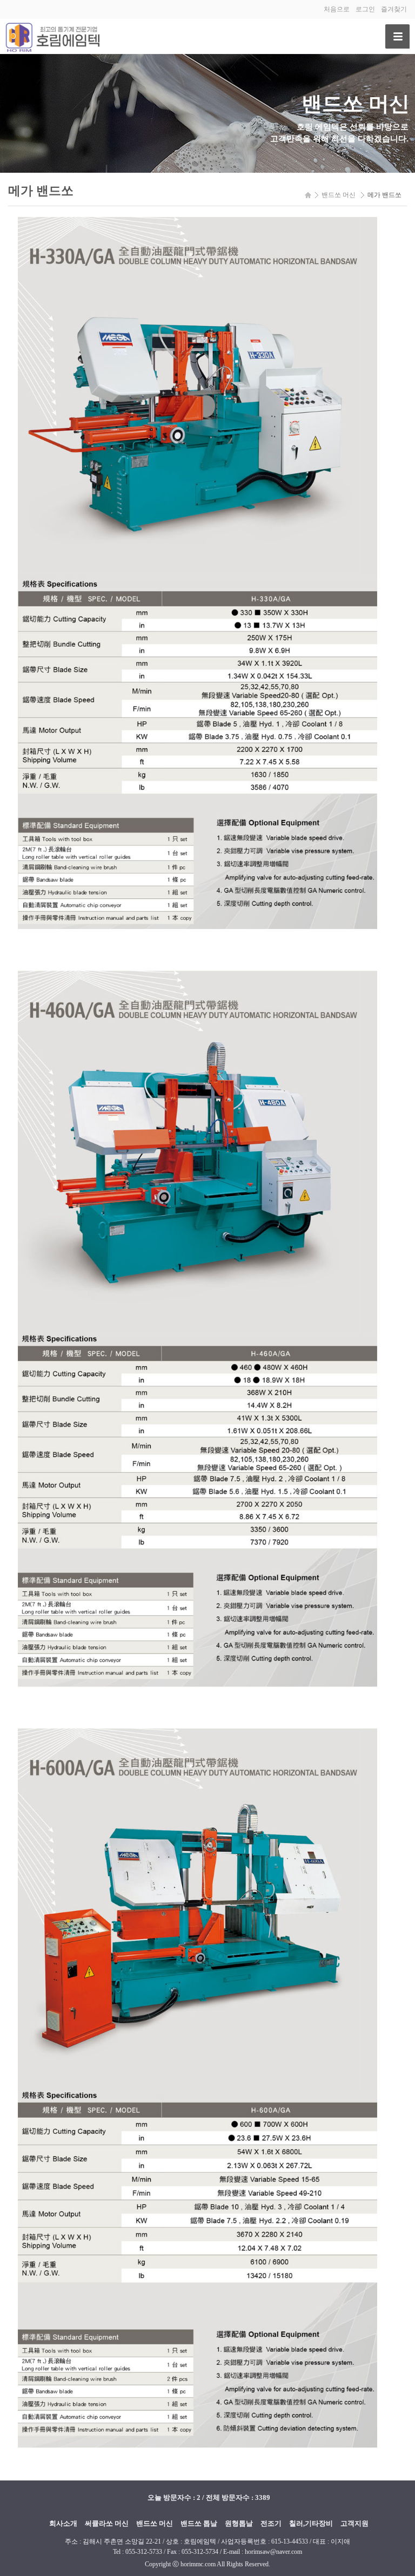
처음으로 (337, 9)
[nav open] (397, 36)
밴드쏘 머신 (155, 2523)
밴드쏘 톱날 (199, 2523)
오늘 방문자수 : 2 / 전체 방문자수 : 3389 (209, 2497)
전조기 (271, 2523)
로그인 (365, 9)
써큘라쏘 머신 (107, 2523)
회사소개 (63, 2523)
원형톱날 (239, 2523)
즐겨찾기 (394, 9)
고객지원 (354, 2523)
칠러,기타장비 (311, 2523)
